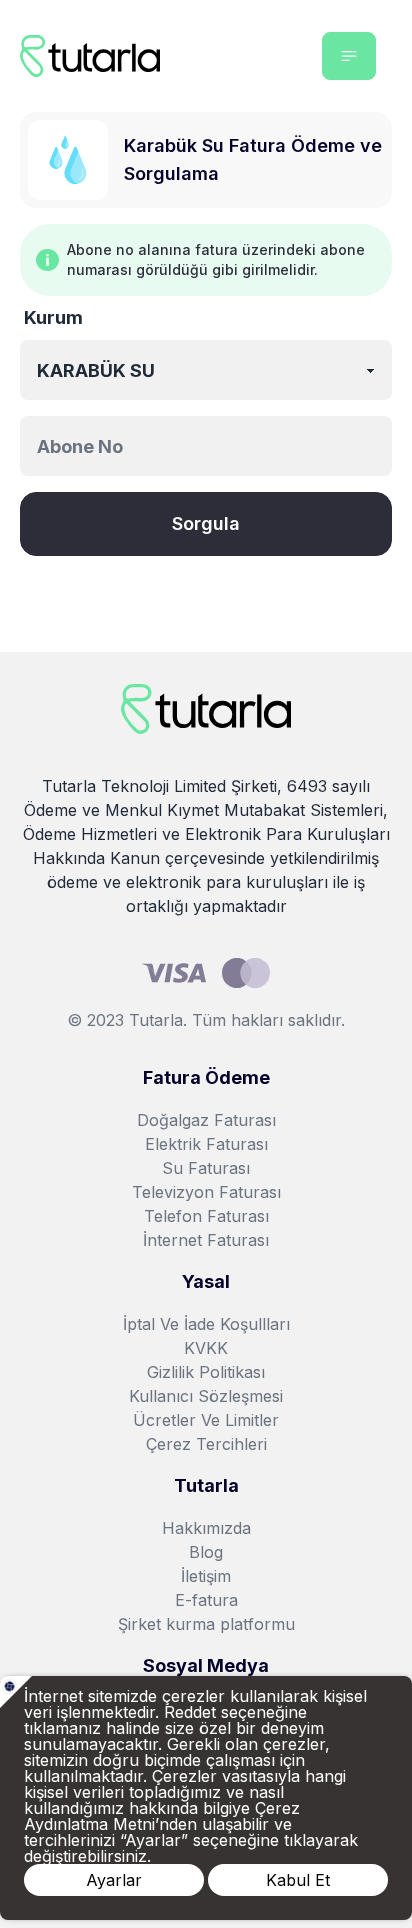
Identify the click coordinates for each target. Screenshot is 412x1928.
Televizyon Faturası (206, 1192)
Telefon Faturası (206, 1216)
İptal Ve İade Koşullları (206, 1324)
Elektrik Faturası (206, 1144)
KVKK (206, 1348)
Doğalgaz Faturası (206, 1120)
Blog (206, 1552)
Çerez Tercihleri (206, 1444)
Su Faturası (206, 1168)
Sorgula (206, 523)
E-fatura (206, 1600)
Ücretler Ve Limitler (206, 1420)
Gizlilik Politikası (206, 1372)
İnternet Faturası (206, 1240)
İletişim (206, 1576)
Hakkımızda (206, 1528)
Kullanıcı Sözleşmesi (206, 1396)
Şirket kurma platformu (206, 1624)
